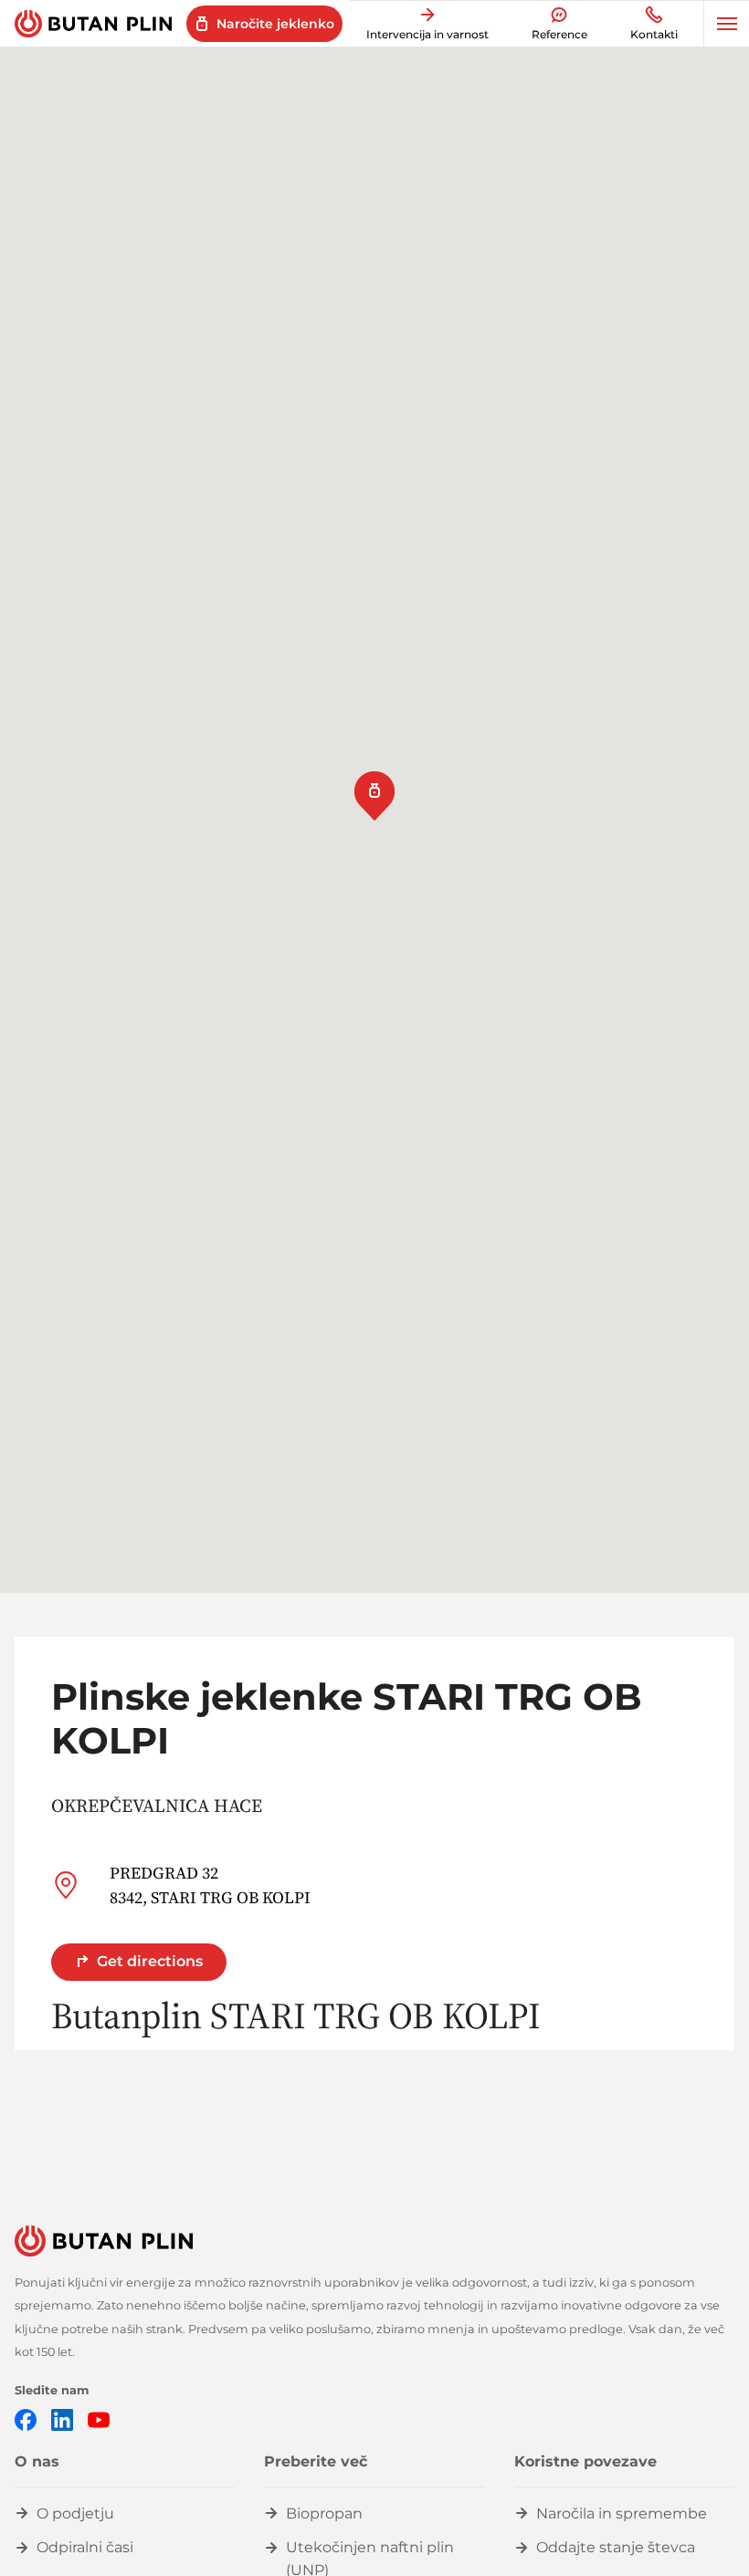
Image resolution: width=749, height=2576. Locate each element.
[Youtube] (99, 2419)
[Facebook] (26, 2419)
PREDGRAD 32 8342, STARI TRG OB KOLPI (210, 1885)
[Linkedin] (62, 2419)
